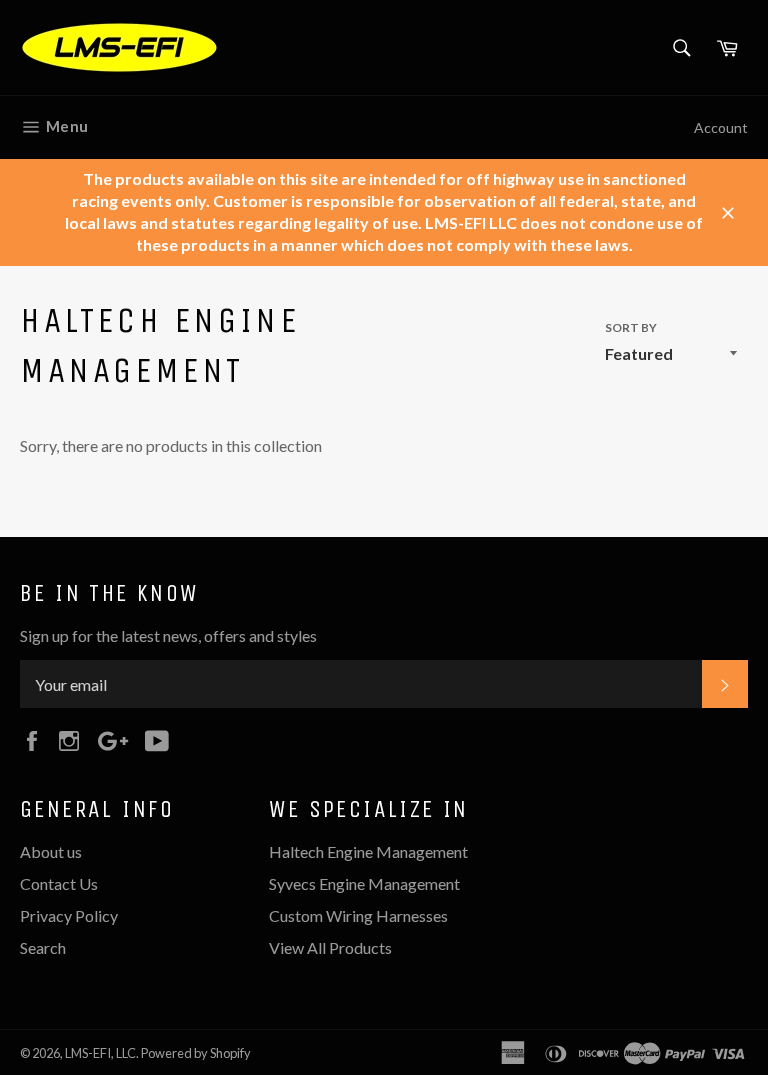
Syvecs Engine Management (364, 883)
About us (51, 851)
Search (43, 947)
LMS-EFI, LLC (100, 1053)
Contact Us (59, 883)
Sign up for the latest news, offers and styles (168, 635)
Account (721, 127)
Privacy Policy (69, 915)
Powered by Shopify (196, 1053)
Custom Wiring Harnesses (358, 915)
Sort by (631, 327)
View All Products (330, 947)
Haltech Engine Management (368, 851)
